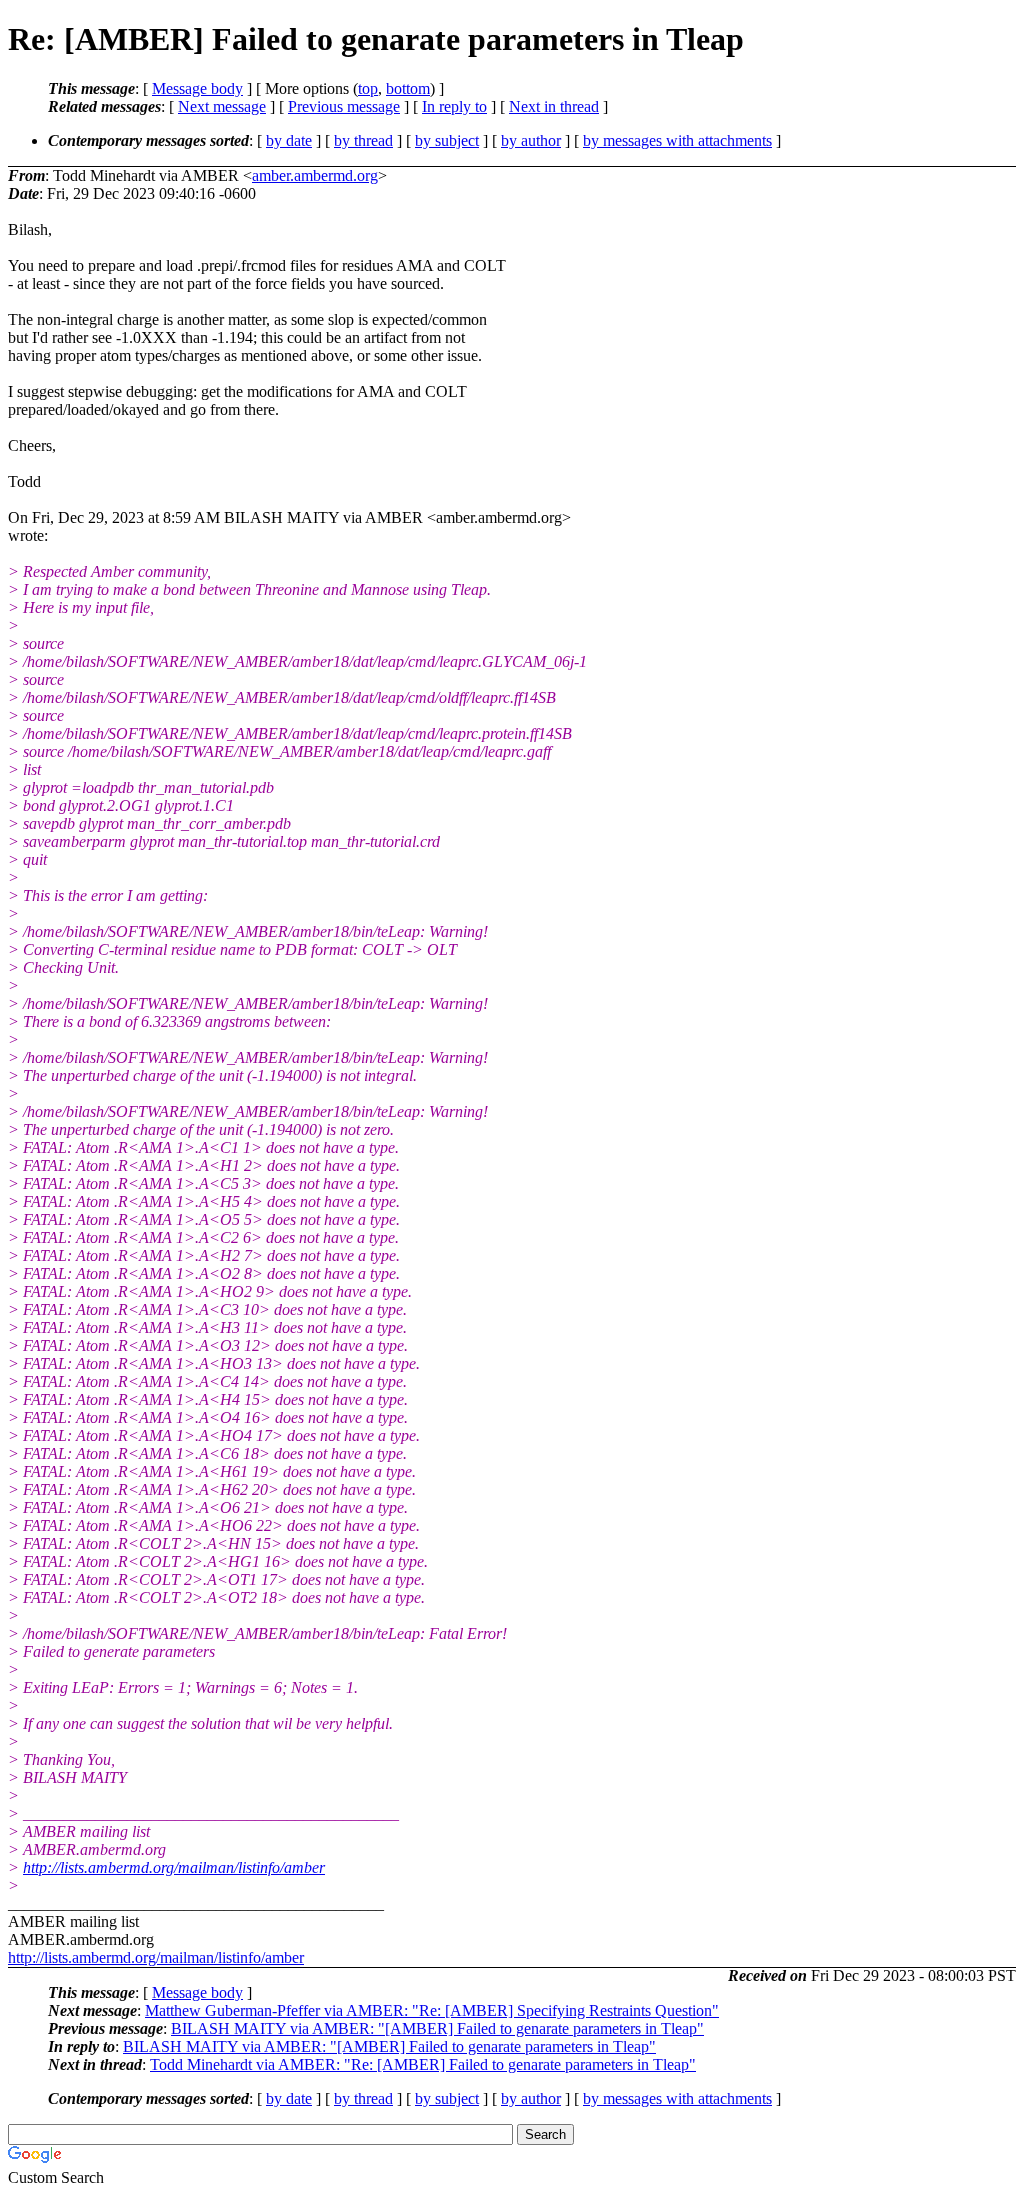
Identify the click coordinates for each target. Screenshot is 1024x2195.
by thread (363, 140)
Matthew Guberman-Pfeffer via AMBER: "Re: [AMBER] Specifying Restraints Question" (432, 2010)
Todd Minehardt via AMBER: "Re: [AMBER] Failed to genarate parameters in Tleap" (423, 2064)
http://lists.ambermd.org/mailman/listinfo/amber (174, 1867)
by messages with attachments (677, 140)
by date (289, 140)
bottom (408, 88)
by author (531, 140)
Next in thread (554, 106)
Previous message (344, 106)
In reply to (454, 106)
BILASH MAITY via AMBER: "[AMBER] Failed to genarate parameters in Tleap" (437, 2028)
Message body (197, 88)
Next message (222, 106)
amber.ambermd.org (315, 175)
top (368, 88)
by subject (447, 140)
